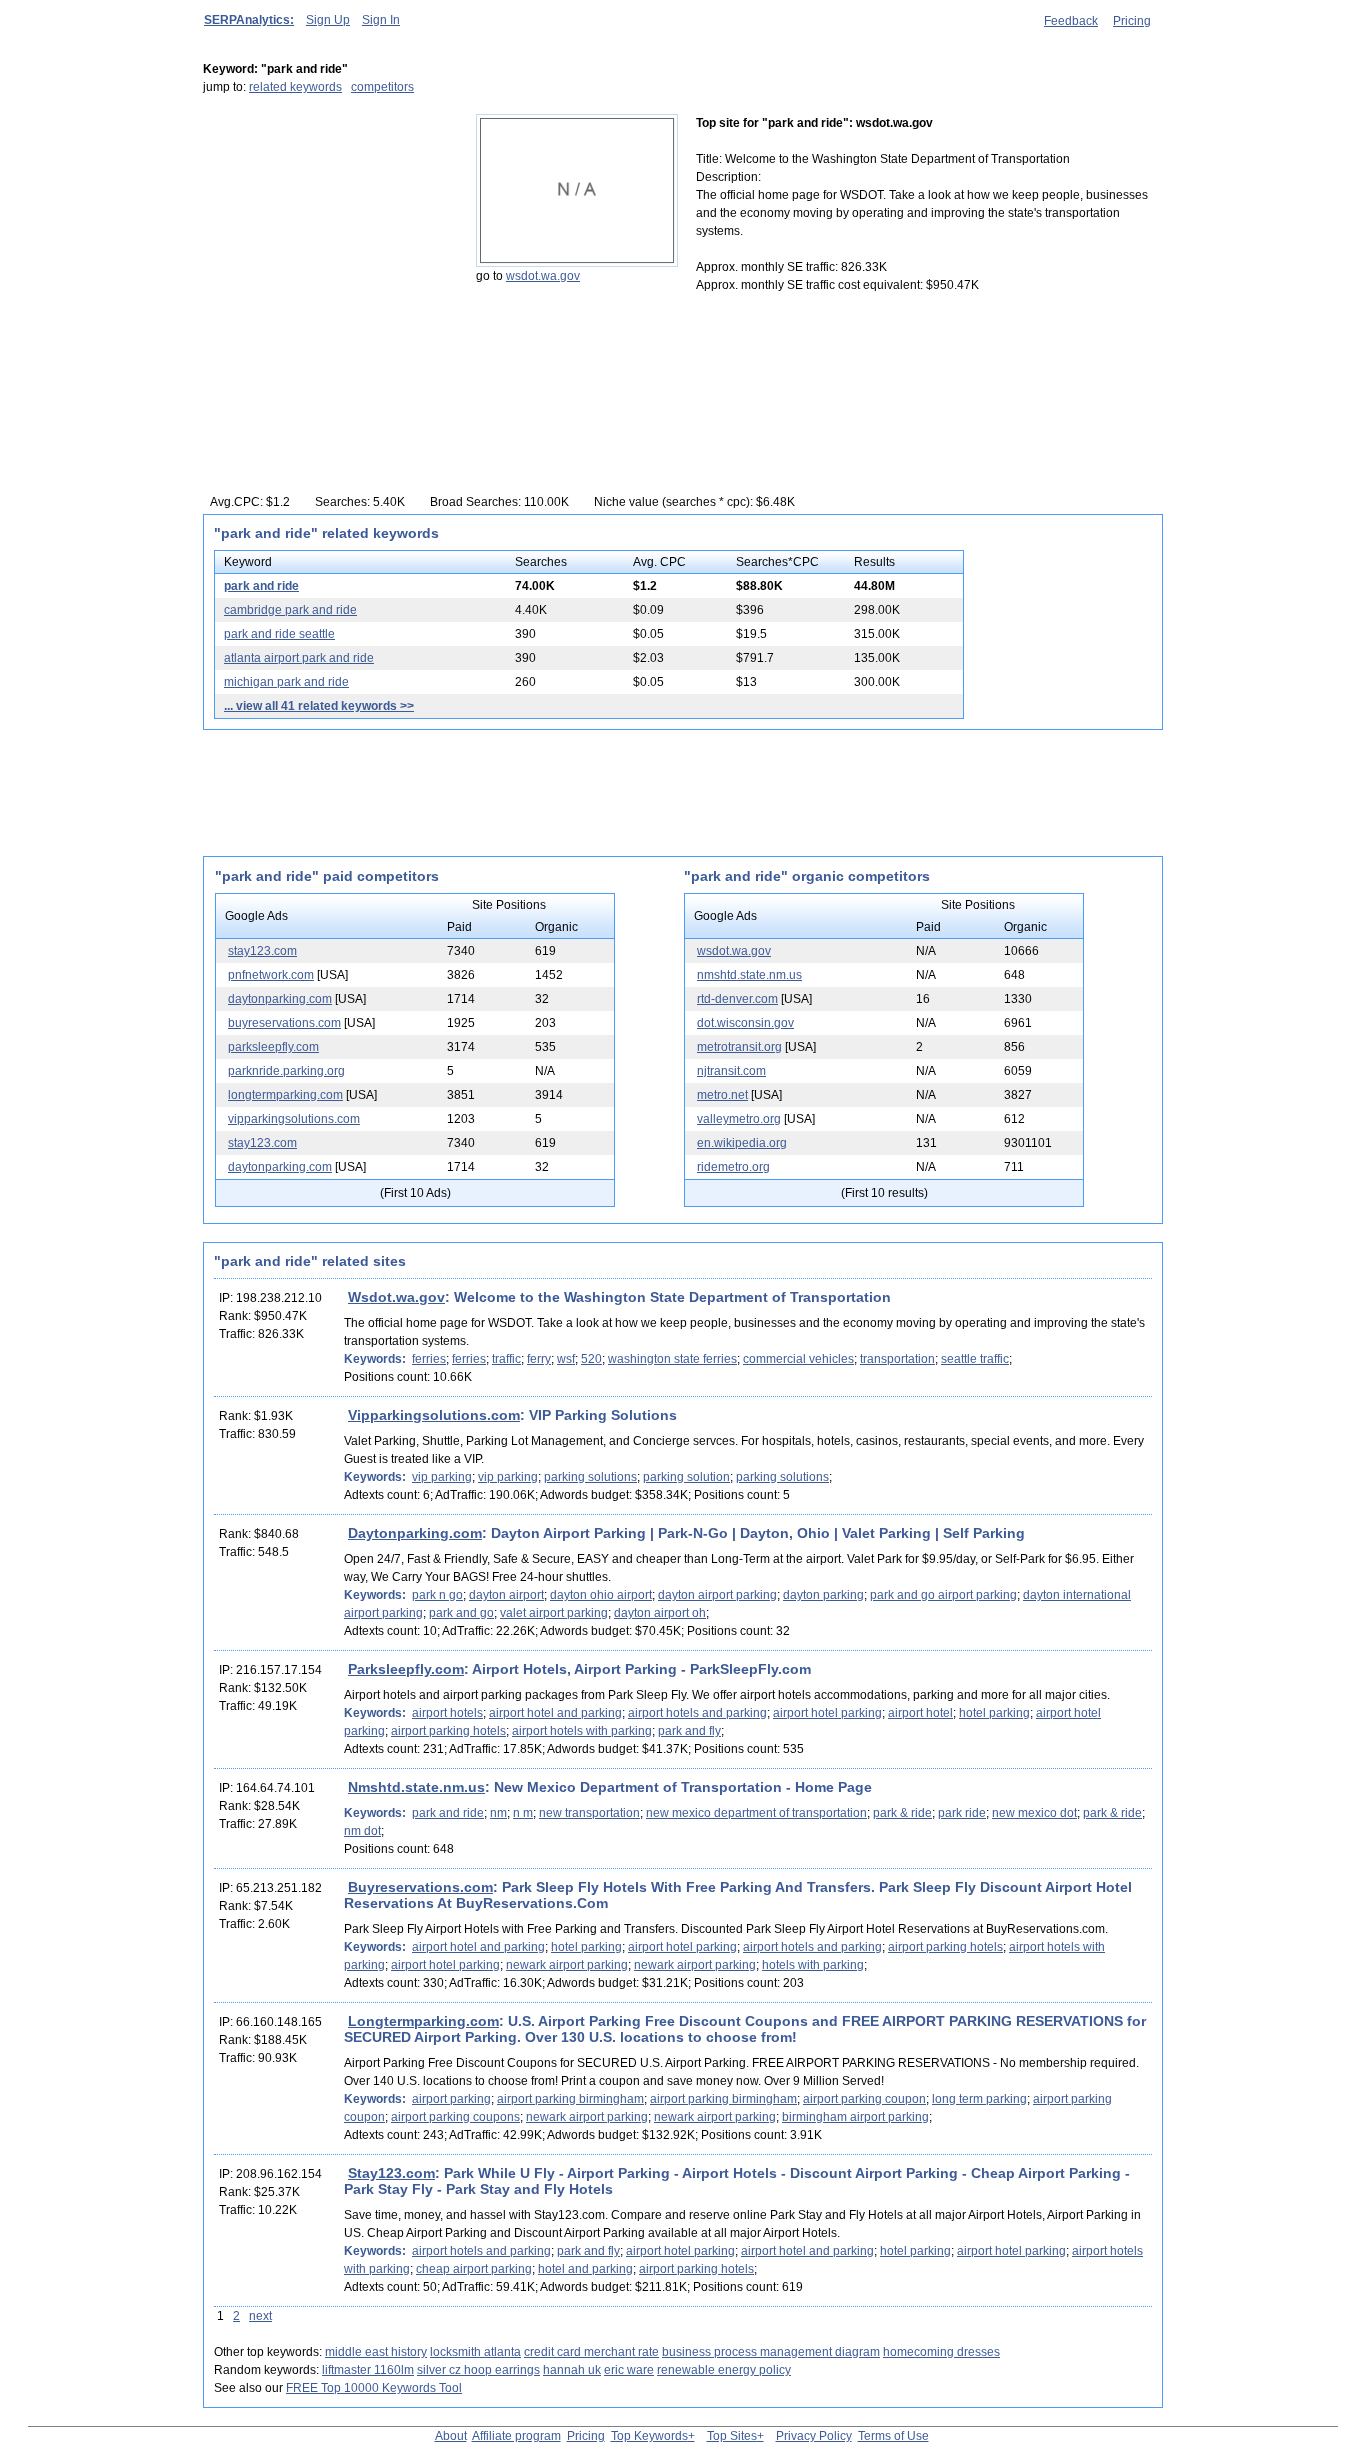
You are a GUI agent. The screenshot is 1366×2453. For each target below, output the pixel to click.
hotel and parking (585, 2269)
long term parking (979, 2099)
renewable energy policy (724, 2370)
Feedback (1071, 21)
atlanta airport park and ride (299, 658)
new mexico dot (1034, 1813)
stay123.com (262, 951)
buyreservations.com (284, 1023)
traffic (506, 1359)
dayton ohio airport (601, 1595)
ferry (539, 1359)
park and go (461, 1613)
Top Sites (732, 2436)
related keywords (295, 87)
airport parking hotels (448, 1731)
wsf (566, 1359)
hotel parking (994, 1713)
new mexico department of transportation (756, 1813)
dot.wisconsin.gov (745, 1023)
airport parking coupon (864, 2099)
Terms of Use (893, 2436)
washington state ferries (672, 1359)
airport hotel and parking (555, 1713)
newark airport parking (567, 1965)
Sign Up (328, 20)
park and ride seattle (279, 634)
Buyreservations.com (420, 1887)
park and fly (689, 1731)
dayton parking (823, 1595)
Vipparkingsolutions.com (434, 1415)
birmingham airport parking (855, 2117)
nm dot (362, 1831)
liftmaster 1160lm (368, 2370)
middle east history (376, 2352)
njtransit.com (731, 1071)
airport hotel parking (827, 1713)
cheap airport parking (474, 2269)
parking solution (686, 1477)
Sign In (381, 20)
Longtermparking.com (423, 2021)
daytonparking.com (280, 999)
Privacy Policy (814, 2436)
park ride (962, 1813)
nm (498, 1813)
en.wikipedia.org (742, 1143)
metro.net (722, 1095)
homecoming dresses (941, 2352)
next (260, 2316)
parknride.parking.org (286, 1071)
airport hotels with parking (582, 1731)
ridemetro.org (733, 1167)
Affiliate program (516, 2436)
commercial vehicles (798, 1359)
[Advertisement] (328, 239)
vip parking (442, 1477)
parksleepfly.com (273, 1047)
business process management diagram (771, 2352)
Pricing (1132, 21)
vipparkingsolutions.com (294, 1119)
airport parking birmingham (570, 2099)
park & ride (902, 1813)
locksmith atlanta (475, 2352)
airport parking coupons (455, 2117)
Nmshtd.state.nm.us (416, 1787)
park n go (437, 1595)
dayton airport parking (717, 1595)
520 (591, 1359)
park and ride (261, 586)
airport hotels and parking (697, 1713)
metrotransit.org (739, 1047)
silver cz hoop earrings (478, 2370)
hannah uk (572, 2370)
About (451, 2436)
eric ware (629, 2370)
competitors (382, 87)
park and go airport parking (943, 1595)
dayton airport (506, 1595)
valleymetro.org (739, 1119)
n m (523, 1813)
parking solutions (590, 1477)
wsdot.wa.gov (543, 276)
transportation (897, 1359)
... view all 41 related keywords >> (319, 706)
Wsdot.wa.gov (396, 1297)
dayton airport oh (660, 1613)
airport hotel (920, 1713)
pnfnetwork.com (271, 975)
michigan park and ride (286, 682)
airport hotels (447, 1713)
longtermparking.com (285, 1095)
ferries (429, 1359)
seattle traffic (975, 1359)
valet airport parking (554, 1613)
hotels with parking (813, 1965)
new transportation (589, 1813)
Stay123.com (391, 2173)
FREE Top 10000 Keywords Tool (374, 2388)
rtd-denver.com (737, 999)
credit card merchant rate (591, 2352)
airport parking (451, 2099)
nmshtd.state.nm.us (749, 975)
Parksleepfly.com (406, 1669)
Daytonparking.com (415, 1533)
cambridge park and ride (290, 610)
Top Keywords (649, 2436)
